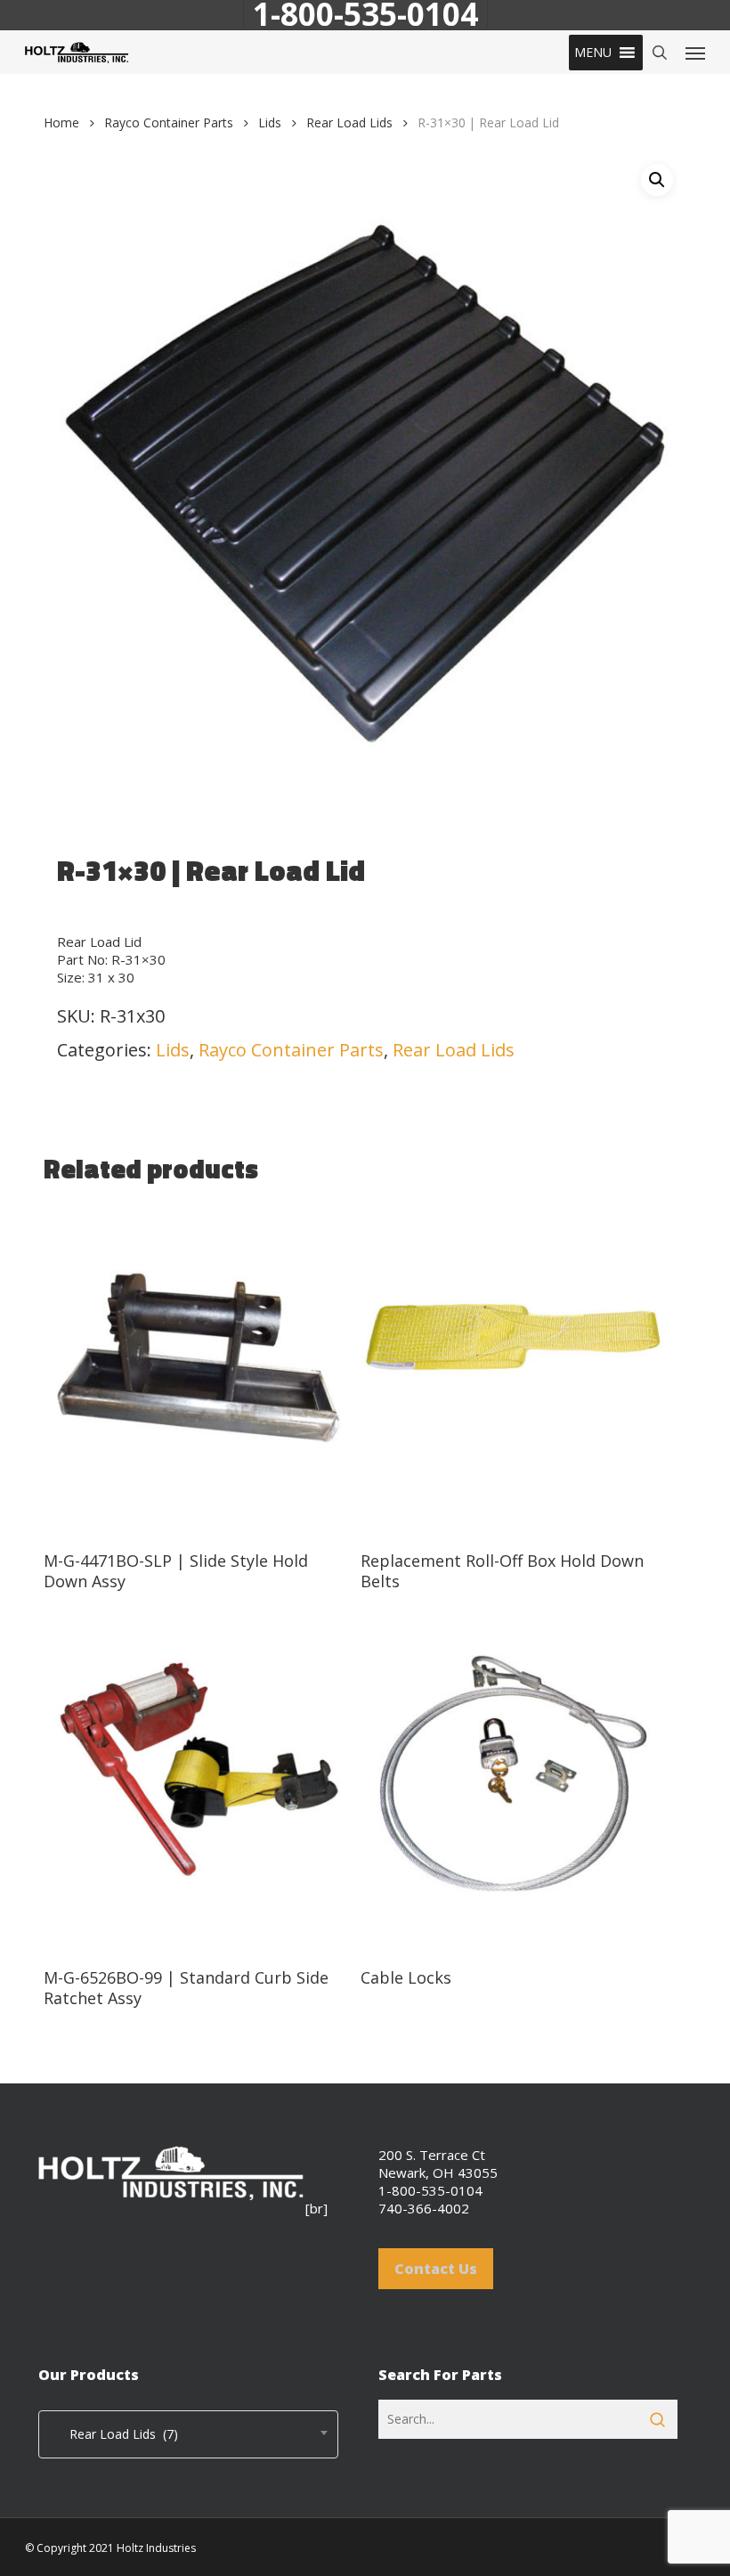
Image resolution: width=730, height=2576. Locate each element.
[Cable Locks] (515, 1786)
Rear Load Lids (349, 122)
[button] (593, 53)
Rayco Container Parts (169, 122)
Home (61, 122)
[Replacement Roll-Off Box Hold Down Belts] (515, 1369)
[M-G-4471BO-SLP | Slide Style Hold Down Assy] (198, 1369)
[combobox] (188, 2434)
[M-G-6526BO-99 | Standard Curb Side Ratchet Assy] (198, 1786)
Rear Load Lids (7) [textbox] (113, 2434)
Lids (270, 122)
